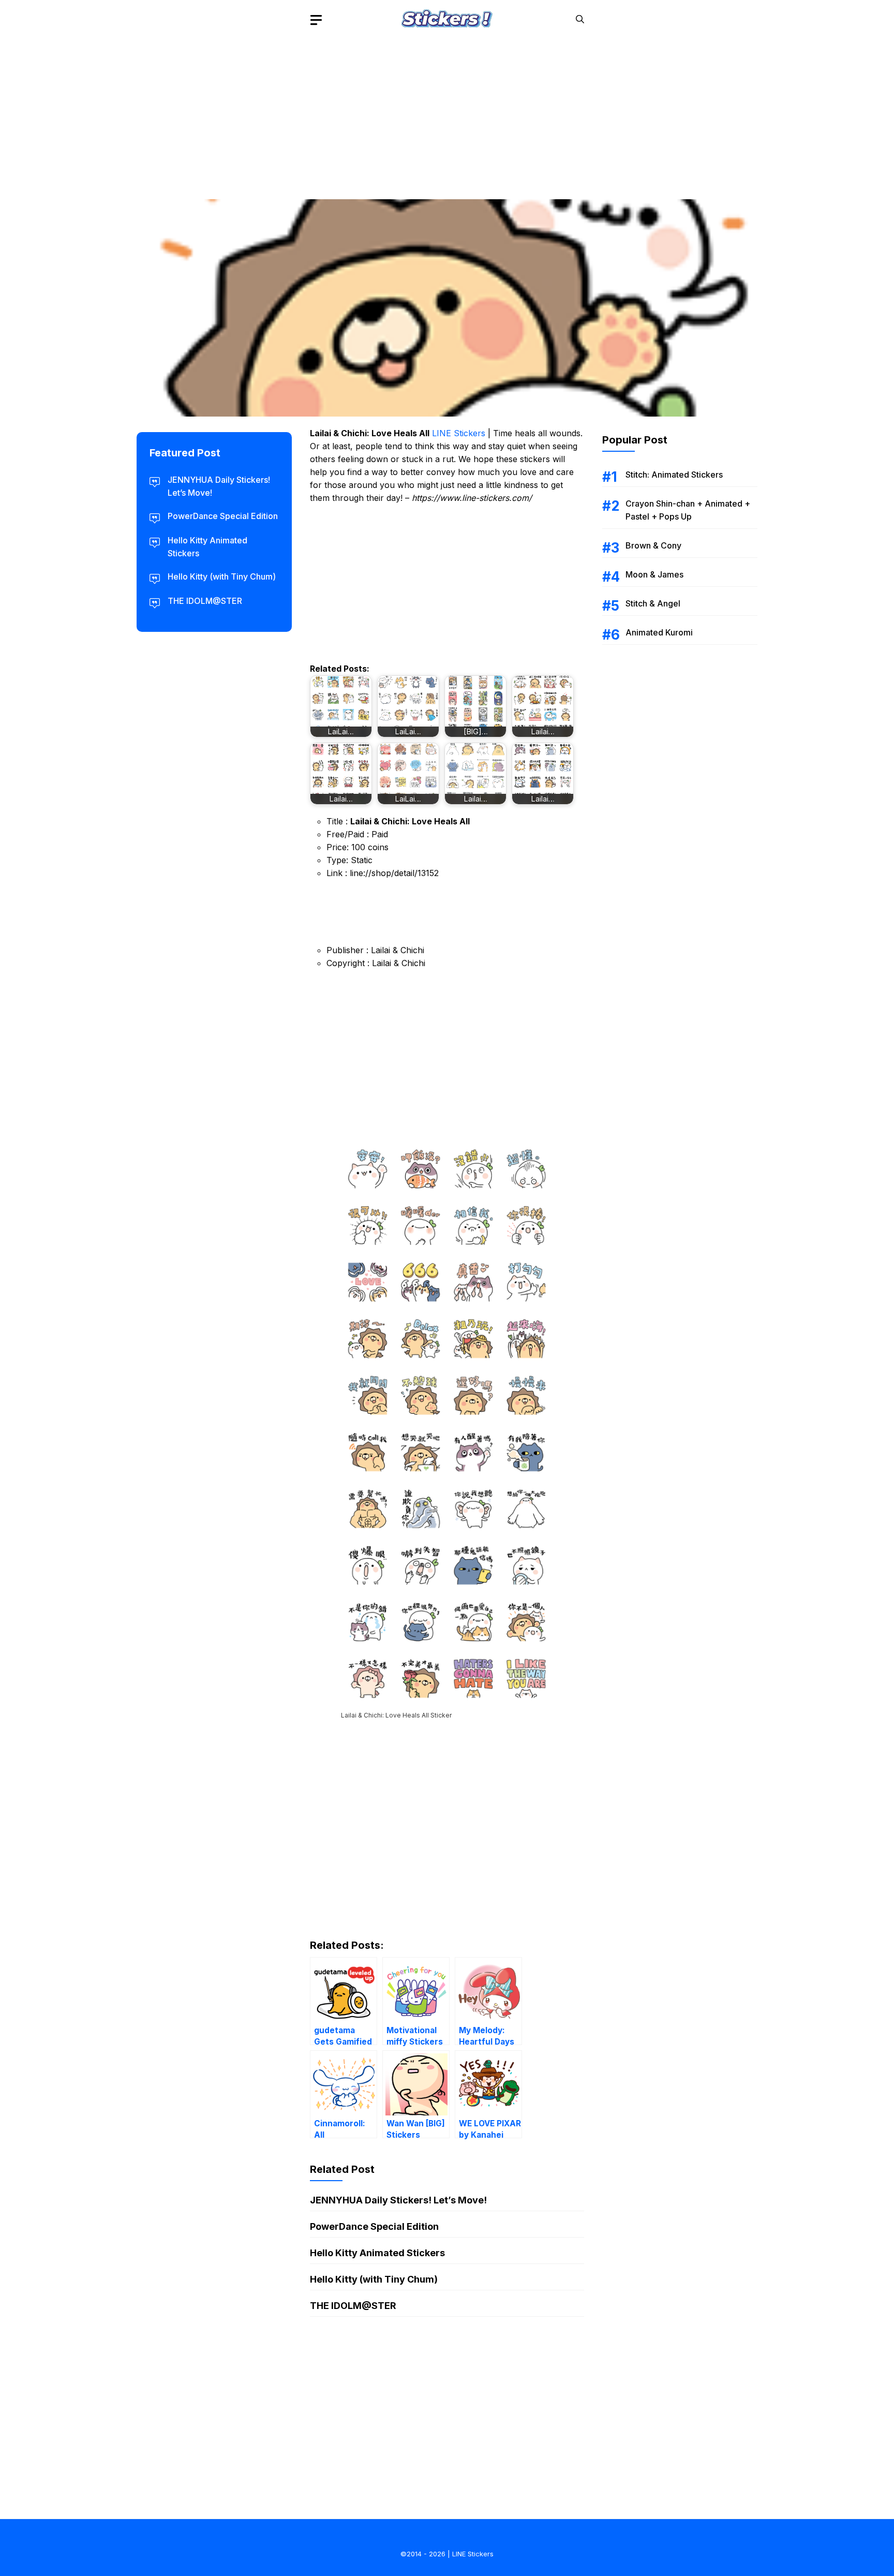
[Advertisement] (447, 111)
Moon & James (654, 574)
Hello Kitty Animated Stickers (377, 2253)
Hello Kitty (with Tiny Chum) (374, 2279)
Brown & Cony (653, 545)
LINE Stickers (459, 433)
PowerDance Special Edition (374, 2226)
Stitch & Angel (653, 603)
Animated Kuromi (659, 632)
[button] (580, 19)
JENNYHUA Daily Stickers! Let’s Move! (398, 2200)
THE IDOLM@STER (353, 2306)
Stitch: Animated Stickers (674, 475)
